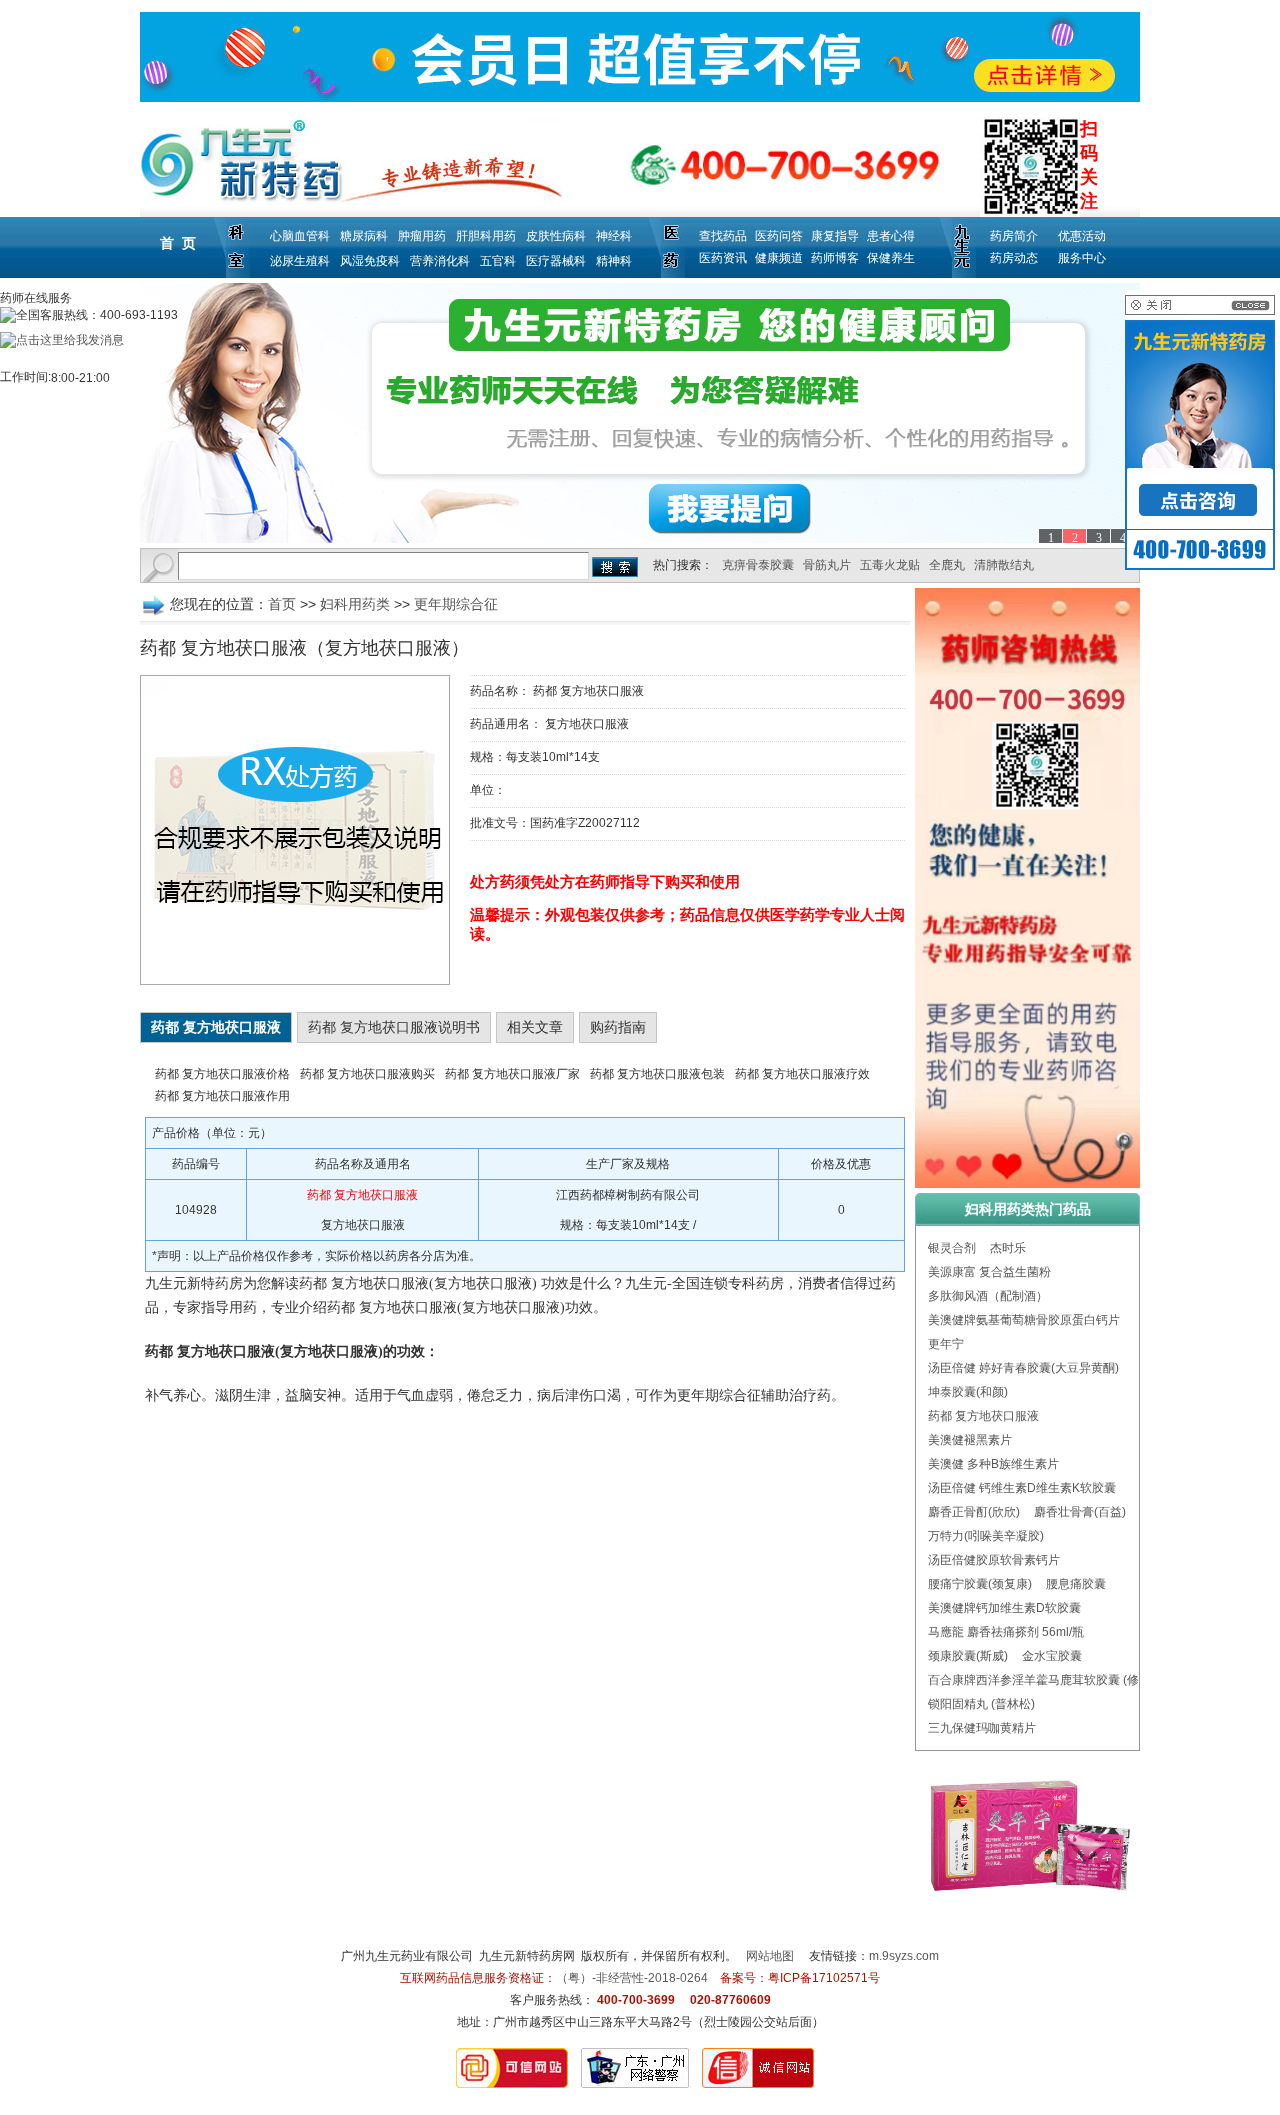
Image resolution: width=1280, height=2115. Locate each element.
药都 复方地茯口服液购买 (367, 1074)
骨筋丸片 (827, 565)
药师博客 (835, 258)
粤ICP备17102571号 (824, 1978)
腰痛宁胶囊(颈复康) (980, 1584)
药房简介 (1014, 236)
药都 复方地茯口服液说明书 (394, 1027)
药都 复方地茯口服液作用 (222, 1096)
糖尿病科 (364, 236)
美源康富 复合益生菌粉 (989, 1272)
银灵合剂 (952, 1248)
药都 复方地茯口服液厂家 (512, 1074)
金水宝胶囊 (1052, 1656)
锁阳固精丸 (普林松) (981, 1704)
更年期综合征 (456, 604)
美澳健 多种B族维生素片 (993, 1464)
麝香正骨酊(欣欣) (974, 1512)
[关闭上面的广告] (1200, 311)
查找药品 (723, 236)
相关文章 (535, 1027)
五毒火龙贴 (890, 565)
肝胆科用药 (486, 236)
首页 (282, 604)
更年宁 (946, 1344)
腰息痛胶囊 (1076, 1584)
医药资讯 (723, 258)
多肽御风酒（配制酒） (988, 1296)
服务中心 (1082, 258)
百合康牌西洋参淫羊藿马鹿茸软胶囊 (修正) (1041, 1680)
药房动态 (1014, 258)
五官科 (498, 261)
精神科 (614, 261)
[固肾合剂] (640, 413)
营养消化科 (440, 261)
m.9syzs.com (904, 1956)
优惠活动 (1082, 236)
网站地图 (770, 1956)
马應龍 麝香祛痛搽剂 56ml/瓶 (1006, 1632)
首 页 (178, 243)
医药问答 (779, 236)
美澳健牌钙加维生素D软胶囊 (1004, 1608)
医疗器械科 (556, 261)
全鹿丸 (947, 565)
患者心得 (891, 236)
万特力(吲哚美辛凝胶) (986, 1536)
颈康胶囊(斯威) (968, 1656)
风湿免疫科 (370, 261)
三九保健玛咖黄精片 (982, 1728)
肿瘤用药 (422, 236)
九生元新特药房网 (527, 1956)
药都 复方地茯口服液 (983, 1416)
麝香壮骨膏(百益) (1080, 1512)
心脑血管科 (300, 236)
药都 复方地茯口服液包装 (657, 1074)
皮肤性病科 (556, 236)
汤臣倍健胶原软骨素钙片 (994, 1560)
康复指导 (835, 236)
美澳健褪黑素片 (970, 1440)
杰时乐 (1008, 1248)
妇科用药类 (355, 604)
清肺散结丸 (1004, 565)
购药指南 (618, 1027)
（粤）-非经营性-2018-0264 (632, 1978)
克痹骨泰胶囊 (758, 565)
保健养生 (891, 258)
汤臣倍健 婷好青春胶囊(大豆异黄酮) (1023, 1368)
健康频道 (779, 258)
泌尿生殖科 (300, 261)
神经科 (614, 236)
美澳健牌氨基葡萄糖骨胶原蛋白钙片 (1024, 1320)
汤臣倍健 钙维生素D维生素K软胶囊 (1022, 1488)
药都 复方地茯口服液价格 (222, 1074)
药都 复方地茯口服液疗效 (802, 1074)
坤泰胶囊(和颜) (968, 1392)
